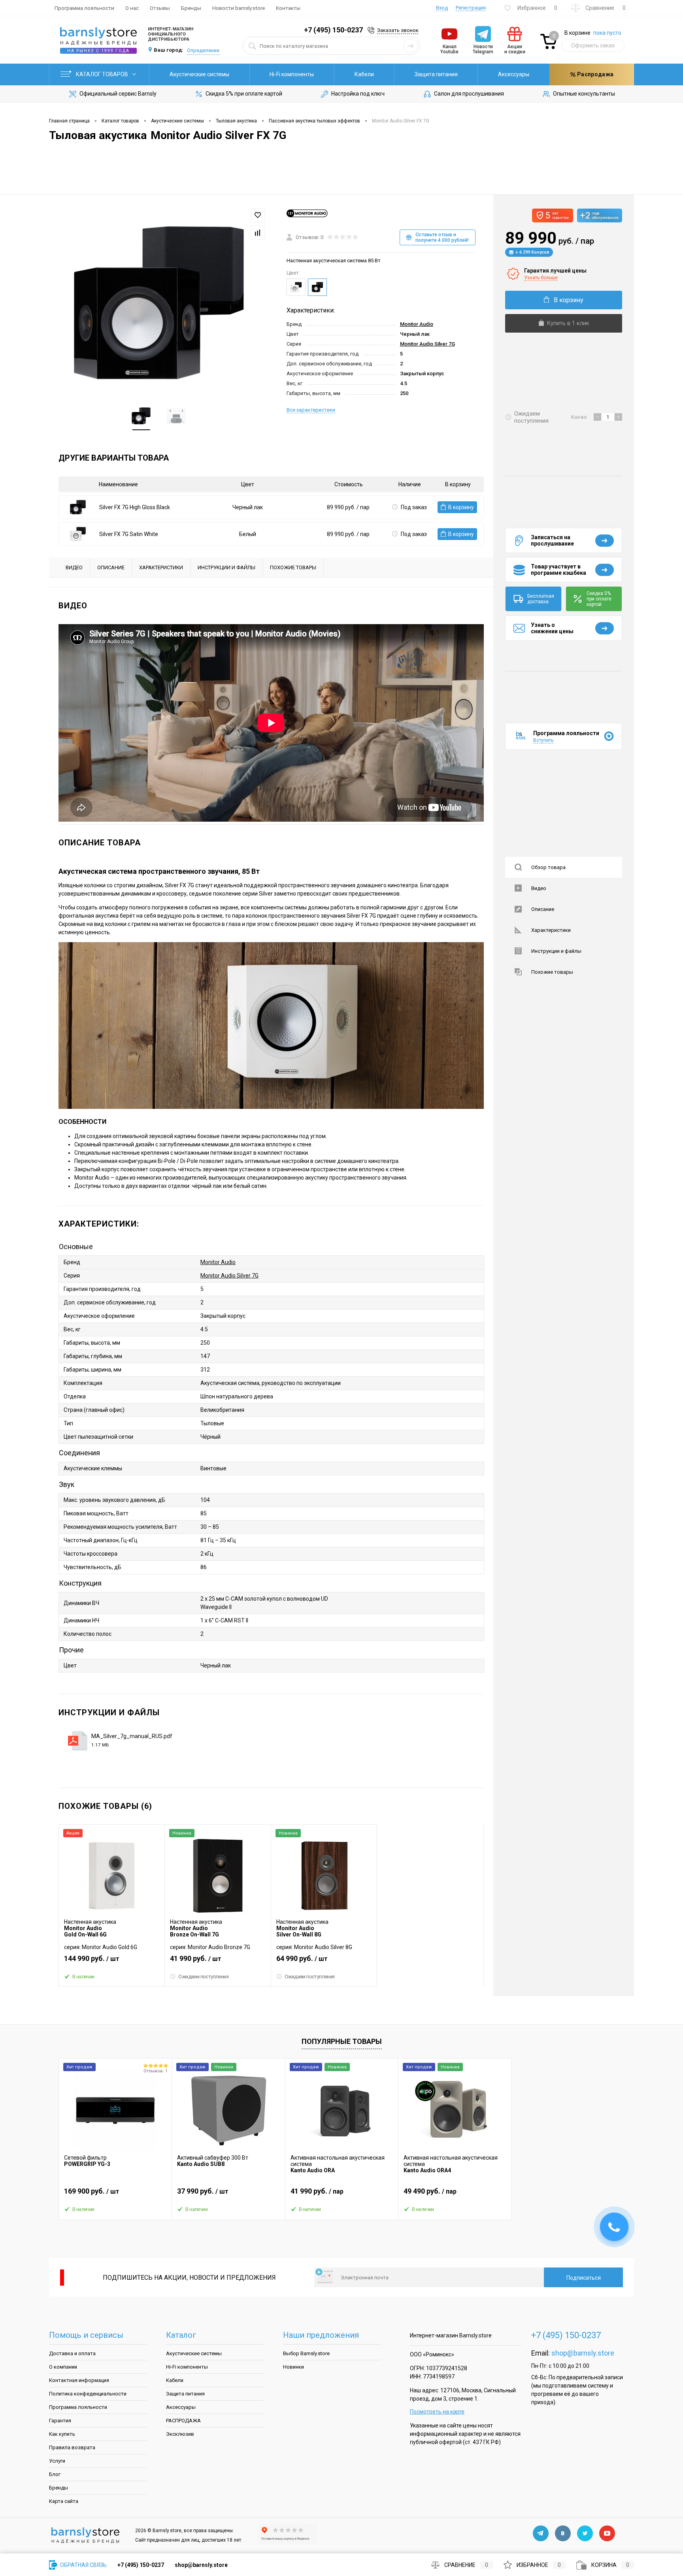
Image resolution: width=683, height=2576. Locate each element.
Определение (203, 50)
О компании (63, 2367)
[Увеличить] (159, 304)
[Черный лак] (317, 287)
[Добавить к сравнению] (258, 233)
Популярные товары (342, 2041)
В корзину (461, 507)
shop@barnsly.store (583, 2353)
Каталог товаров (103, 74)
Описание (543, 909)
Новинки (293, 2367)
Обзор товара (548, 867)
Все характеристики (311, 410)
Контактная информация (79, 2380)
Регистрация (471, 8)
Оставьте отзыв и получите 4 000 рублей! (442, 237)
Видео (539, 888)
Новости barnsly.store (239, 8)
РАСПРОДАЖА (183, 2421)
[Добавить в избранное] (258, 215)
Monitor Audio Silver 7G (427, 344)
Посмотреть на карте (437, 2412)
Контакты (288, 8)
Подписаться (584, 2278)
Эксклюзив (180, 2434)
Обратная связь (83, 2565)
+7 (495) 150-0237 (333, 30)
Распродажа (595, 74)
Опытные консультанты (584, 94)
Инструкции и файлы (556, 951)
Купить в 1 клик (568, 323)
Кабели (364, 74)
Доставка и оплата (72, 2353)
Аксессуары (514, 74)
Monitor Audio (417, 324)
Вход (442, 8)
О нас (132, 8)
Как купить (62, 2434)
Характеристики (551, 930)
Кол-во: (580, 417)
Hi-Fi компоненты (292, 74)
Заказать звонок (398, 30)
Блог (55, 2474)
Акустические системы (199, 74)
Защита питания (436, 74)
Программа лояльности (84, 8)
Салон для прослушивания (469, 94)
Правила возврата (72, 2447)
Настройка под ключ (358, 94)
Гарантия (60, 2421)
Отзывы (160, 8)
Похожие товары (552, 972)
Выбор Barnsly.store (306, 2353)
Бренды (191, 8)
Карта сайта (64, 2501)
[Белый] (296, 287)
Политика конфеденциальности (88, 2394)
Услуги (57, 2461)
